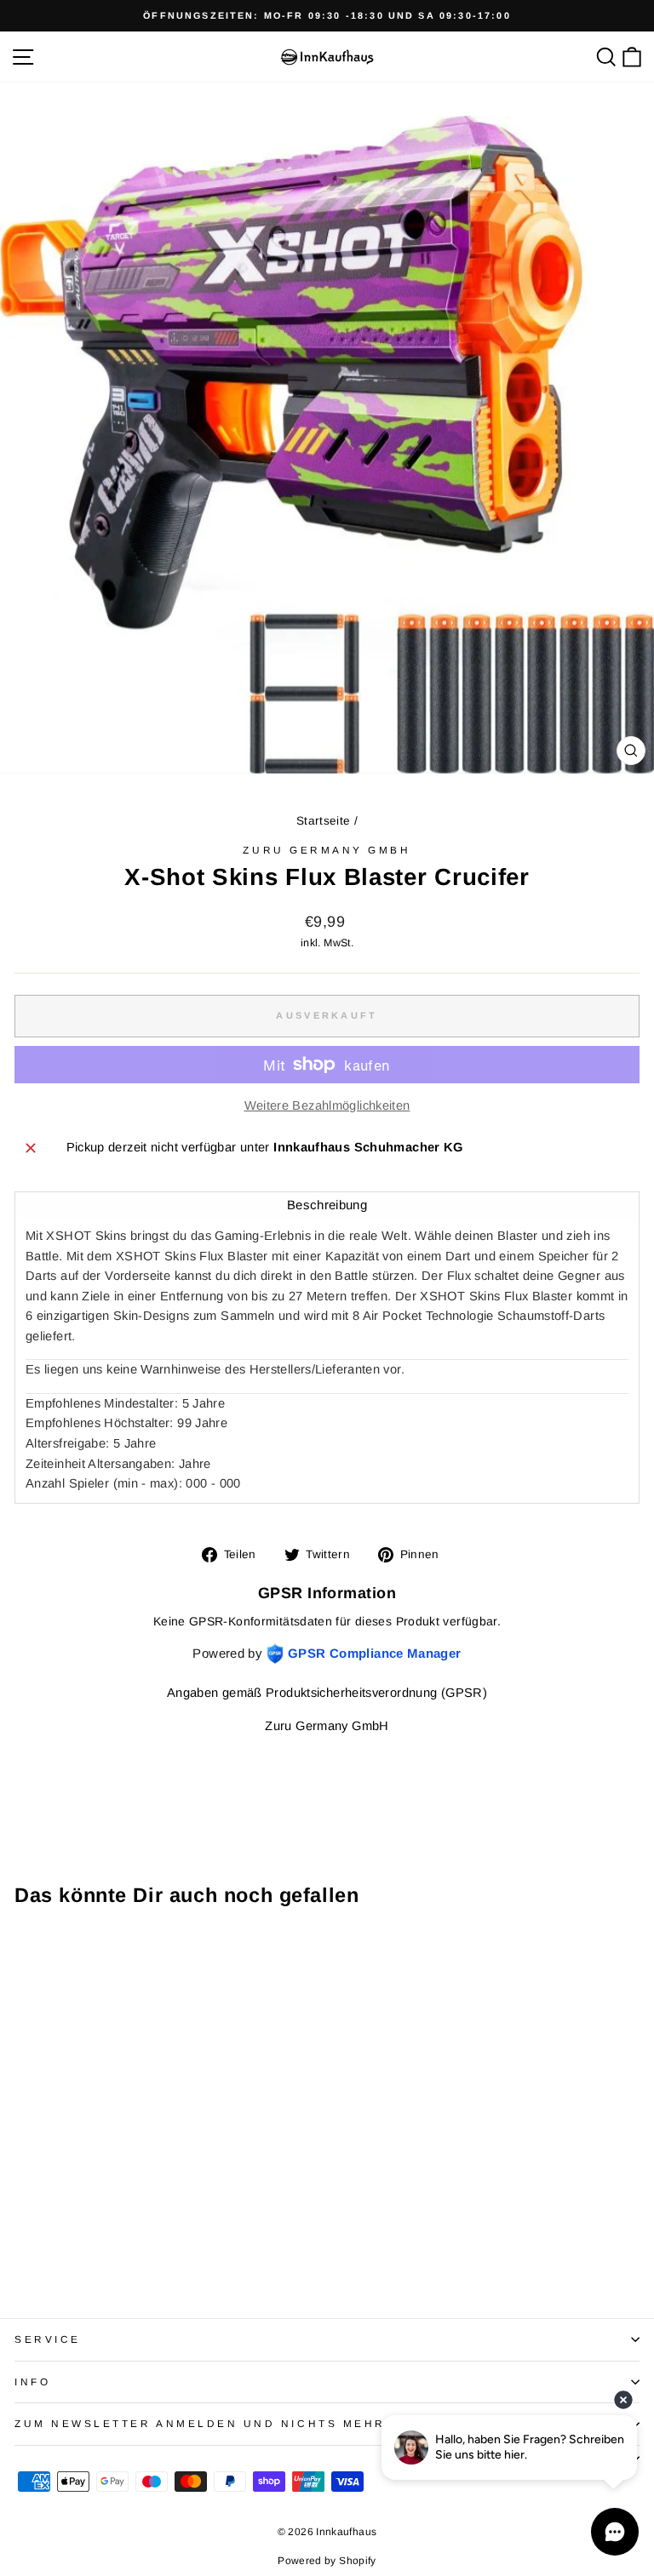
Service (48, 2339)
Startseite (324, 821)
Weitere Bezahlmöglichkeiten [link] (327, 1105)
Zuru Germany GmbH (327, 850)
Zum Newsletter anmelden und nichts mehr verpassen (247, 2423)
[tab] (327, 1205)
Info (32, 2382)
